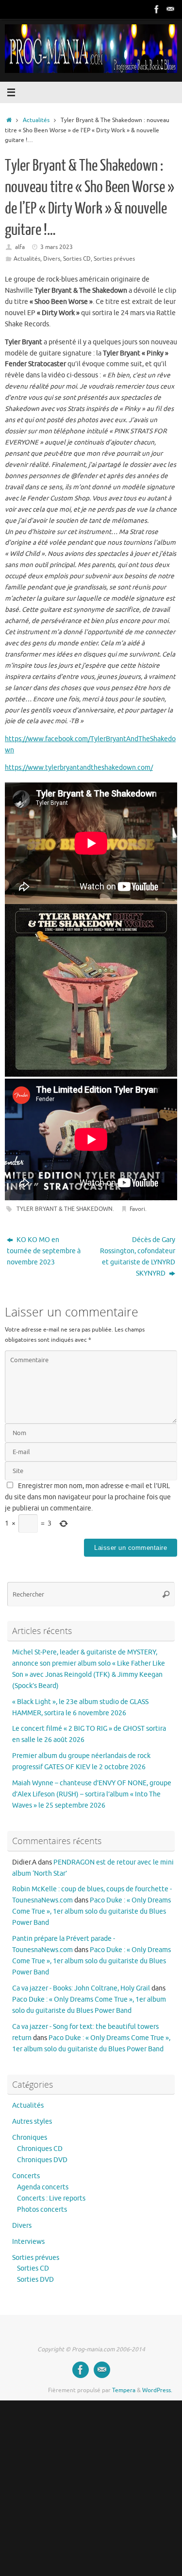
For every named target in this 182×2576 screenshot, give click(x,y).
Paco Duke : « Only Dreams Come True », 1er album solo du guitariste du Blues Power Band (91, 1911)
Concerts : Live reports (51, 2198)
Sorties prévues (114, 259)
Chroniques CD (40, 2149)
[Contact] (170, 9)
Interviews (28, 2242)
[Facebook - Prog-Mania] (157, 9)
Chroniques (30, 2138)
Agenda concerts (43, 2187)
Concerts (26, 2176)
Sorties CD (77, 259)
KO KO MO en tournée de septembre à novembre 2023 (44, 1251)
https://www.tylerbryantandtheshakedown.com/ (79, 768)
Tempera (124, 2390)
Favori (137, 1209)
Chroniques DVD (42, 2160)
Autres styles (32, 2122)
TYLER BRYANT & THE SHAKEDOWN (65, 1209)
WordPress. (157, 2390)
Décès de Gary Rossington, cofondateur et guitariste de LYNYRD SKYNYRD (138, 1257)
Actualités (36, 120)
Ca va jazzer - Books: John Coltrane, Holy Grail (81, 1988)
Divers (52, 259)
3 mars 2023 (57, 247)
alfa (20, 247)
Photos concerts (42, 2210)
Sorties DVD (35, 2280)
